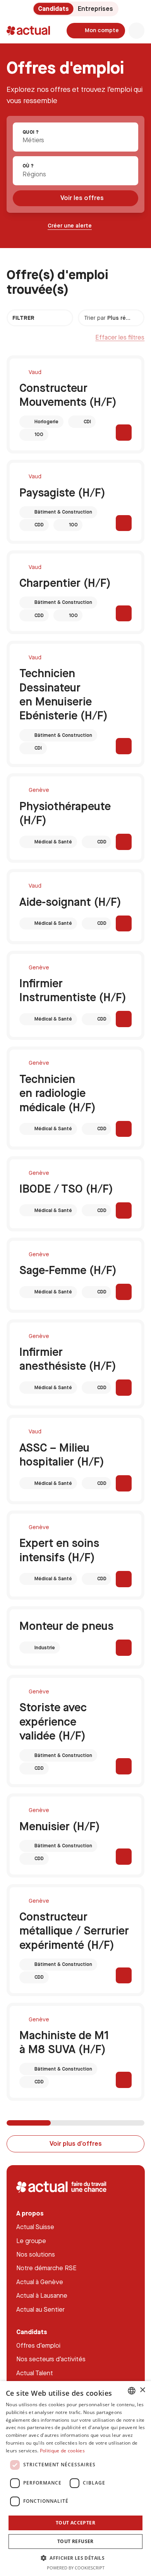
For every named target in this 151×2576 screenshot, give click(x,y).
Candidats (53, 9)
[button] (75, 2558)
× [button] (142, 2390)
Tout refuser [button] (75, 2541)
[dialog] (75, 2479)
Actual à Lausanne (42, 2295)
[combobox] (75, 137)
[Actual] (28, 31)
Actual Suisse (35, 2227)
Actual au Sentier (40, 2309)
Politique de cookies (62, 2451)
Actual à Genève (40, 2282)
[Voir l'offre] (124, 433)
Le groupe (31, 2241)
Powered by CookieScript (76, 2568)
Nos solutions (36, 2254)
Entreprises (95, 9)
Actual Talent (35, 2373)
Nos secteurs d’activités (51, 2359)
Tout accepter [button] (75, 2523)
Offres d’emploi (38, 2345)
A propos (30, 2213)
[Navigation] (137, 31)
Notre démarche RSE (46, 2268)
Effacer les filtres (120, 337)
